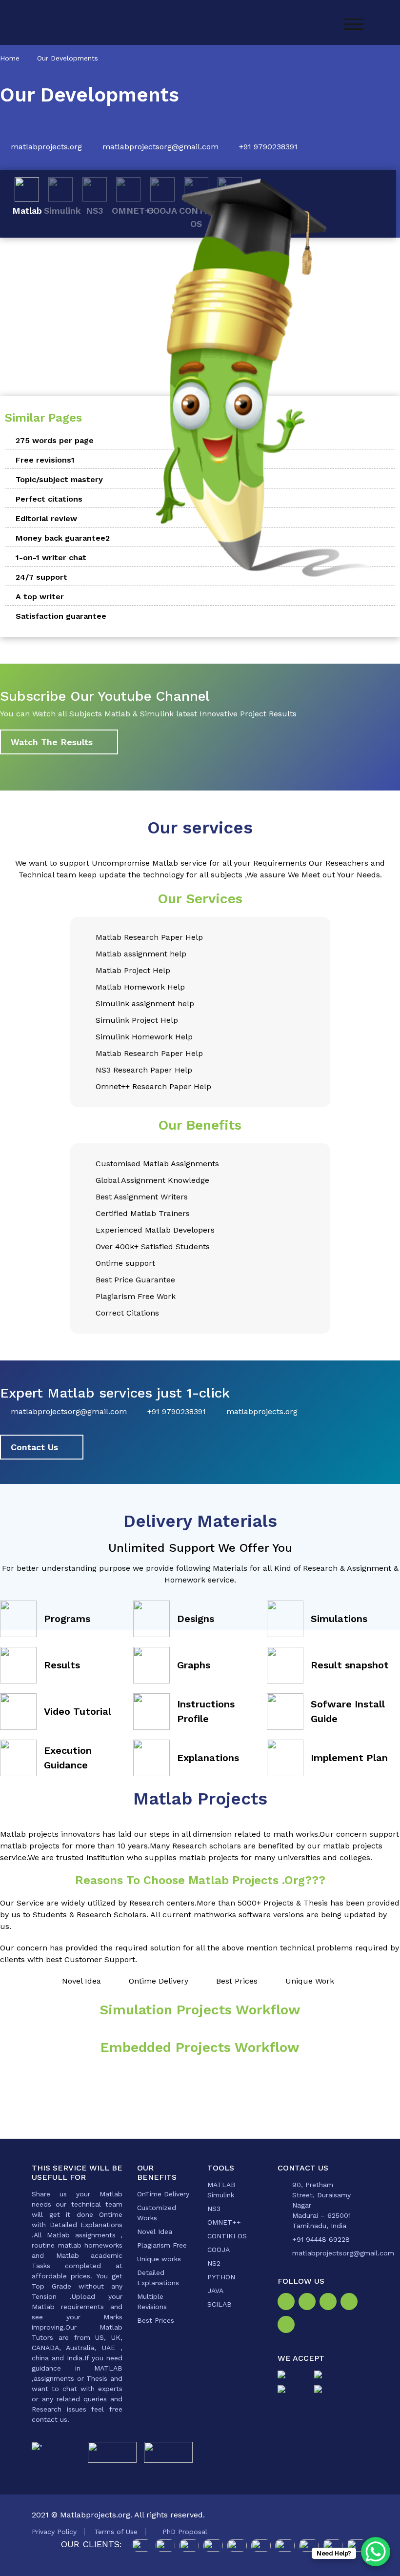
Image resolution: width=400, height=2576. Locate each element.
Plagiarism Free (162, 2245)
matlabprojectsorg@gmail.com (160, 147)
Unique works (159, 2259)
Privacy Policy (54, 2532)
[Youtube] (288, 2326)
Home (10, 58)
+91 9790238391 (268, 147)
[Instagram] (309, 2303)
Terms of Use (116, 2532)
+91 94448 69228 (321, 2239)
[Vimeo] (351, 2303)
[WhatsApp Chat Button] (376, 2552)
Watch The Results (52, 742)
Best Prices (156, 2320)
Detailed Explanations (158, 2278)
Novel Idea (155, 2231)
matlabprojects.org (46, 147)
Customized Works (157, 2213)
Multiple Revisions (152, 2302)
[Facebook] (288, 2303)
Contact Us (34, 1447)
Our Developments (68, 58)
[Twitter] (330, 2303)
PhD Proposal (185, 2532)
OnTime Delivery (163, 2194)
